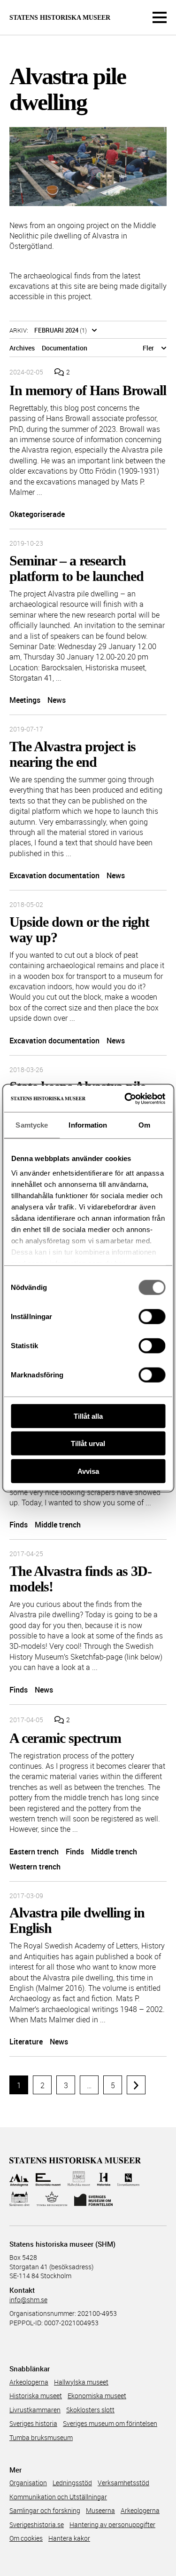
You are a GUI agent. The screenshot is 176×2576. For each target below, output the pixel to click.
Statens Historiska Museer (60, 18)
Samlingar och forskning (45, 2510)
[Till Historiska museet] (103, 2179)
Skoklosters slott (90, 2410)
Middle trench (58, 1525)
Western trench (35, 1867)
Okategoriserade (37, 514)
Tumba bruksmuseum (41, 2437)
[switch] (152, 1316)
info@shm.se (28, 2300)
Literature (26, 2042)
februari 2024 (56, 330)
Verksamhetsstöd (123, 2483)
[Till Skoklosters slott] (19, 2199)
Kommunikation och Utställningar (58, 2497)
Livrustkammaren (35, 2410)
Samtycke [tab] (32, 1125)
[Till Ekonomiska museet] (48, 2179)
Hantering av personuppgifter (112, 2524)
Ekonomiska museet (97, 2396)
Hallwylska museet (81, 2382)
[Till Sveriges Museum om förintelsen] (93, 2199)
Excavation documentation (54, 875)
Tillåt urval (88, 1443)
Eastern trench (34, 1852)
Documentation (65, 348)
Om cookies (26, 2538)
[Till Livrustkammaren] (129, 2179)
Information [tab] (88, 1125)
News (57, 700)
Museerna (100, 2510)
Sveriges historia (33, 2423)
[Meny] (160, 17)
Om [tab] (144, 1125)
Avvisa (88, 1471)
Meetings (25, 700)
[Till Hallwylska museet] (79, 2179)
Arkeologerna (29, 2382)
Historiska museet (36, 2396)
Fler (148, 348)
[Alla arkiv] (94, 330)
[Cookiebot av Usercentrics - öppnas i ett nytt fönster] (125, 1099)
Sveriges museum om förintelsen (110, 2423)
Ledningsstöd (72, 2483)
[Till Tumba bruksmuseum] (52, 2199)
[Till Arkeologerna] (19, 2179)
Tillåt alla (88, 1416)
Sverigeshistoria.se (37, 2524)
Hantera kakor (69, 2538)
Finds (19, 1525)
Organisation (28, 2483)
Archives (22, 348)
